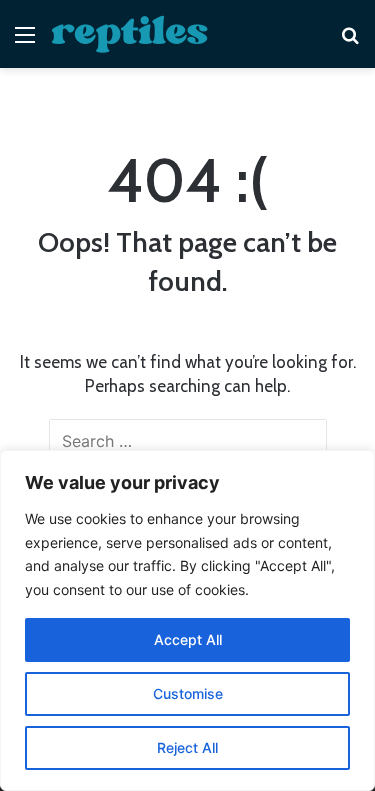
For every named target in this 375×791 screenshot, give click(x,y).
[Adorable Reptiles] (130, 34)
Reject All (187, 747)
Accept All (188, 639)
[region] (187, 620)
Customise (188, 693)
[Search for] (350, 41)
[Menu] (25, 41)
